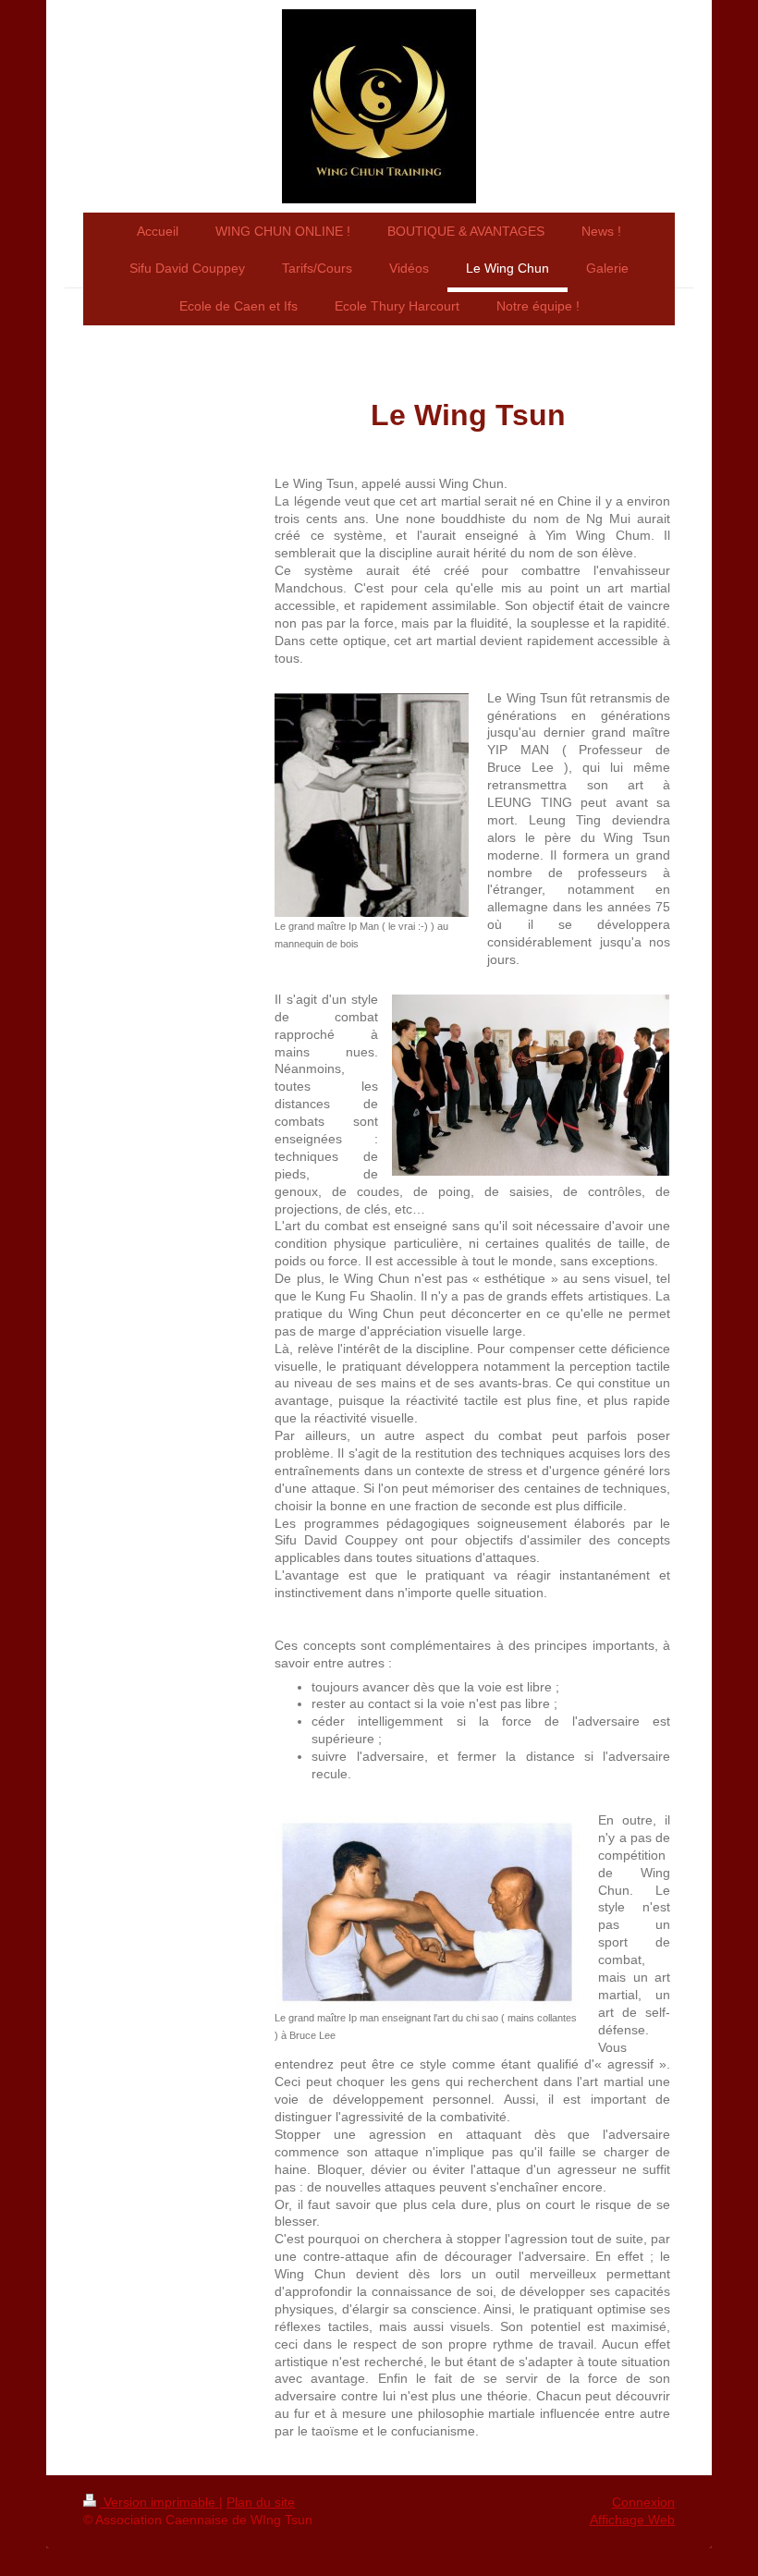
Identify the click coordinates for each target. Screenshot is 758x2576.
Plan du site (261, 2502)
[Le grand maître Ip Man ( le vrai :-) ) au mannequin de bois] (372, 805)
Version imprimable (159, 2502)
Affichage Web (632, 2520)
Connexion (643, 2502)
